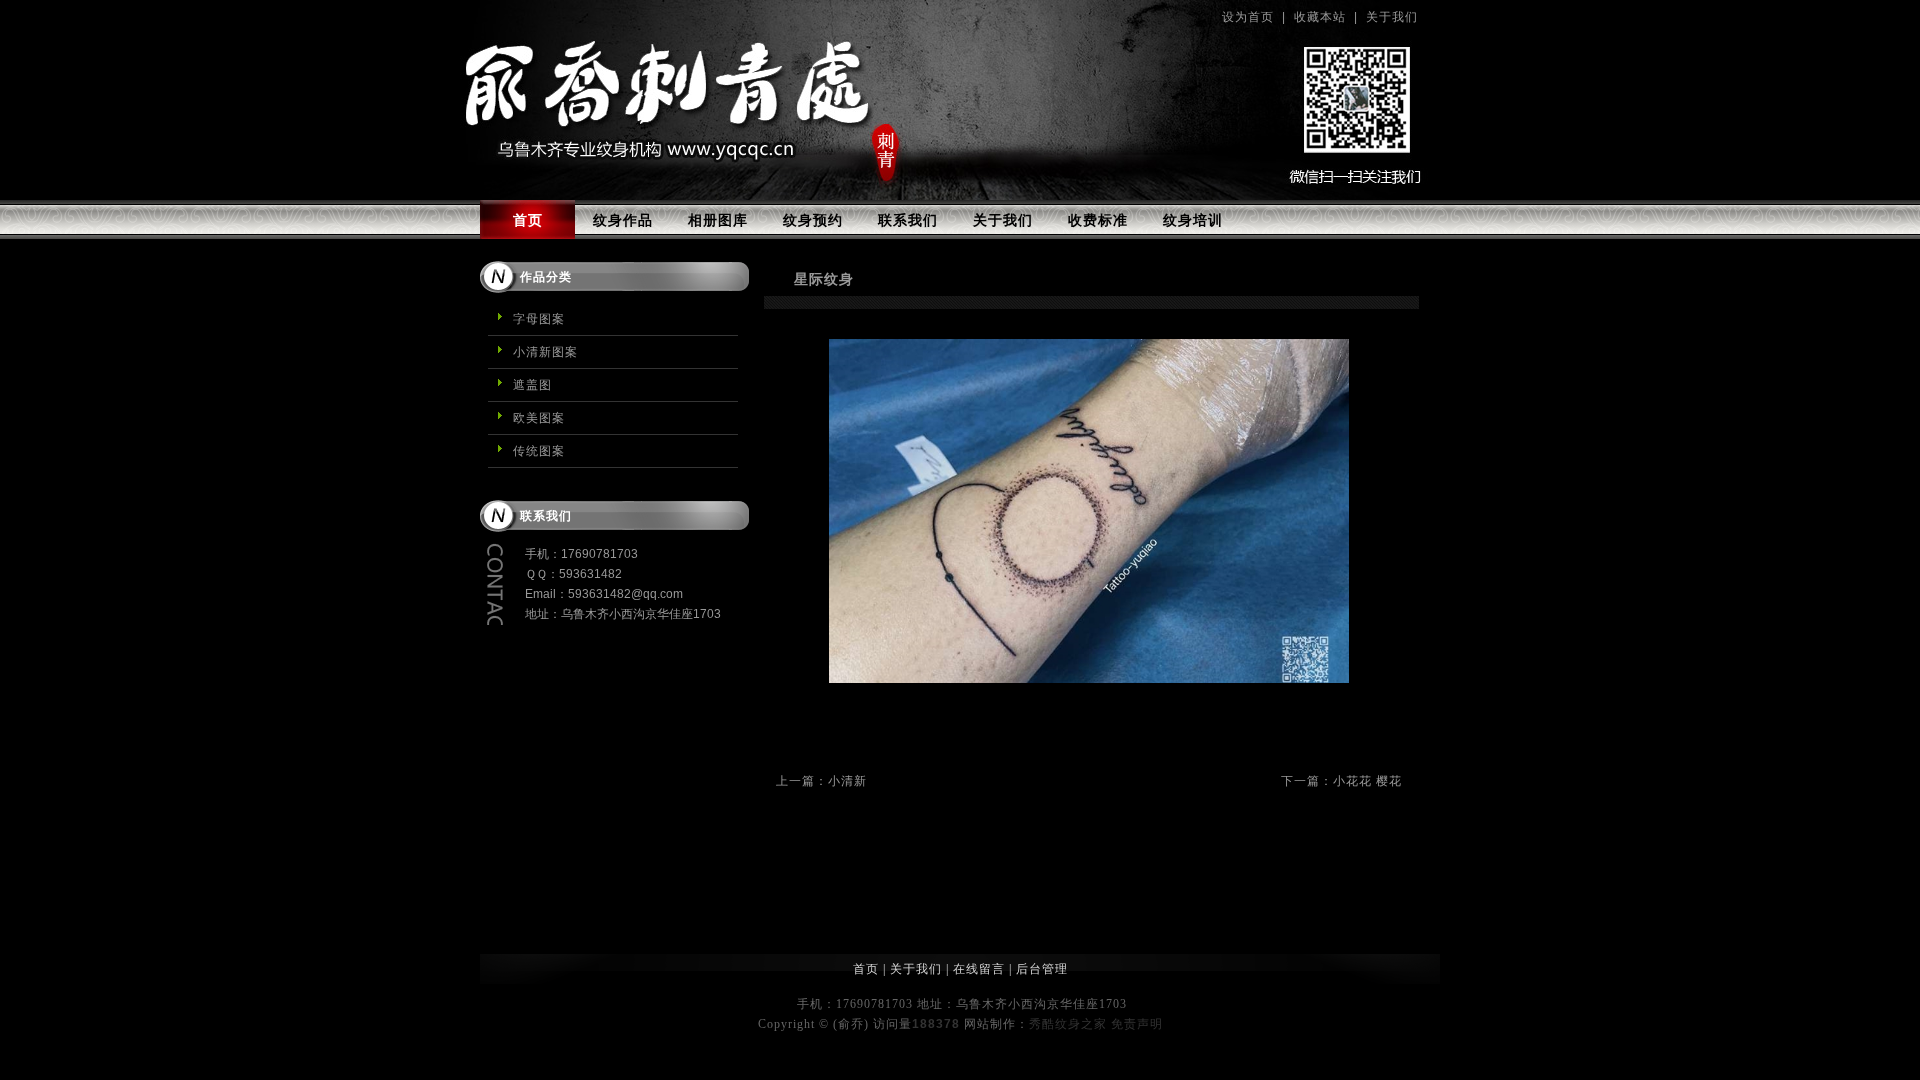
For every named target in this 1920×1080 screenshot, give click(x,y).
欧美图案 (539, 418)
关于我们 (1392, 17)
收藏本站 (1320, 17)
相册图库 (718, 220)
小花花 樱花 (1367, 781)
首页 (528, 220)
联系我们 (908, 220)
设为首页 (1248, 17)
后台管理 (1042, 969)
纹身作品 (623, 220)
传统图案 (539, 451)
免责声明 (1137, 1024)
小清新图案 (545, 352)
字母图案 (539, 319)
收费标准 (1098, 220)
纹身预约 (813, 220)
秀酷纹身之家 (1068, 1024)
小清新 (847, 781)
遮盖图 (532, 385)
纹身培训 (1193, 220)
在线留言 (979, 969)
